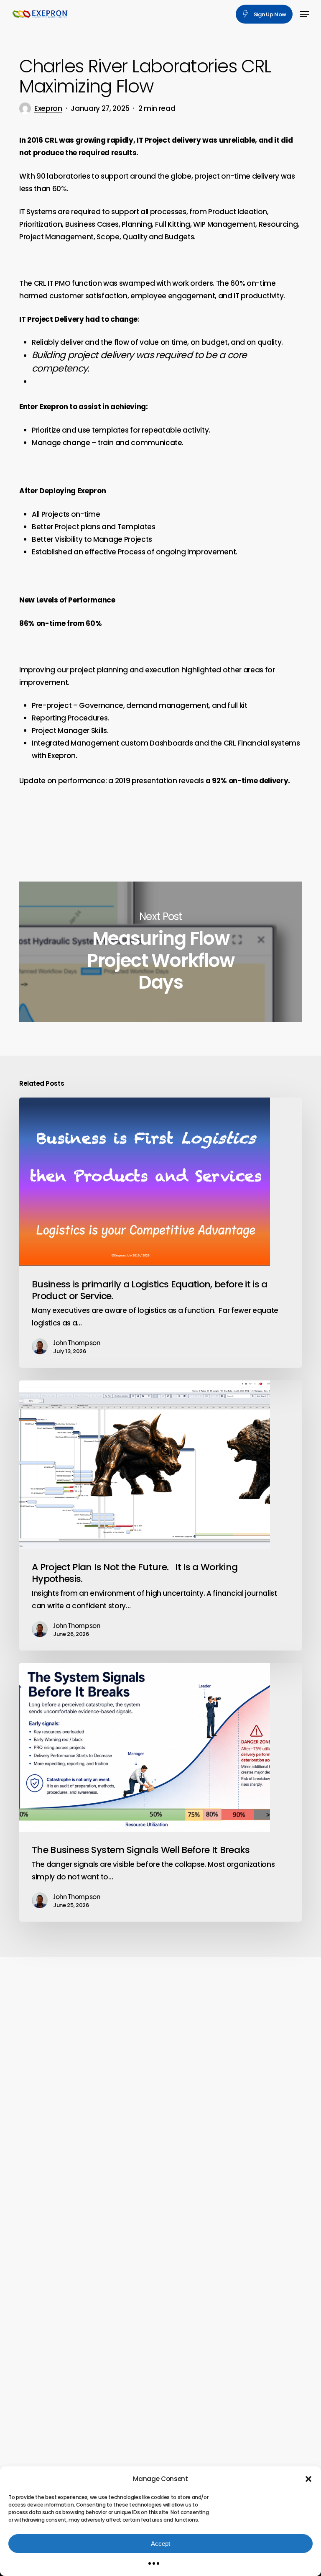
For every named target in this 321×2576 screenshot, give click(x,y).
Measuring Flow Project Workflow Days (160, 952)
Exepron (48, 108)
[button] (308, 2479)
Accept (160, 2544)
